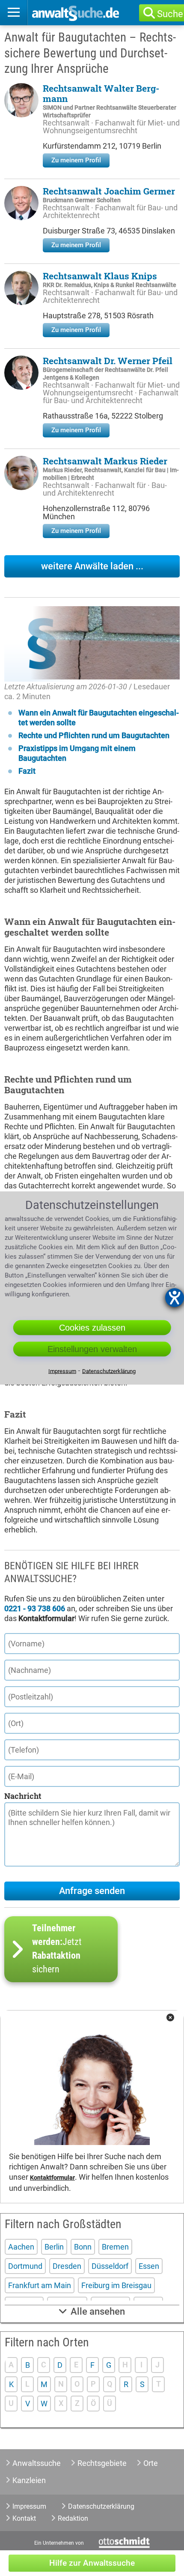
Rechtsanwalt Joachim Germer (109, 191)
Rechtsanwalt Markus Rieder (105, 461)
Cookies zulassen (92, 1327)
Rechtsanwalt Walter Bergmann (101, 93)
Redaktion (73, 2518)
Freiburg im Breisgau (116, 2285)
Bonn (83, 2247)
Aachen (21, 2247)
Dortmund (25, 2266)
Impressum (29, 2506)
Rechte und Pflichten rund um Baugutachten (94, 735)
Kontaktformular (52, 2178)
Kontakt (24, 2518)
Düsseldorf (110, 2266)
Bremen (115, 2247)
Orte (151, 2463)
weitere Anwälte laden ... (92, 566)
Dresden (67, 2266)
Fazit (27, 771)
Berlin (54, 2247)
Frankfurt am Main (40, 2285)
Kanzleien (29, 2480)
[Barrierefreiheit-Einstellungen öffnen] (175, 1298)
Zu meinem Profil (76, 160)
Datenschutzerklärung (101, 2506)
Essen (149, 2266)
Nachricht (23, 1796)
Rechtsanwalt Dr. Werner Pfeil (108, 361)
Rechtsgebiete (102, 2463)
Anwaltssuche (37, 2463)
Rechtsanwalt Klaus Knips (100, 276)
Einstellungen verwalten (92, 1349)
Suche (170, 14)
